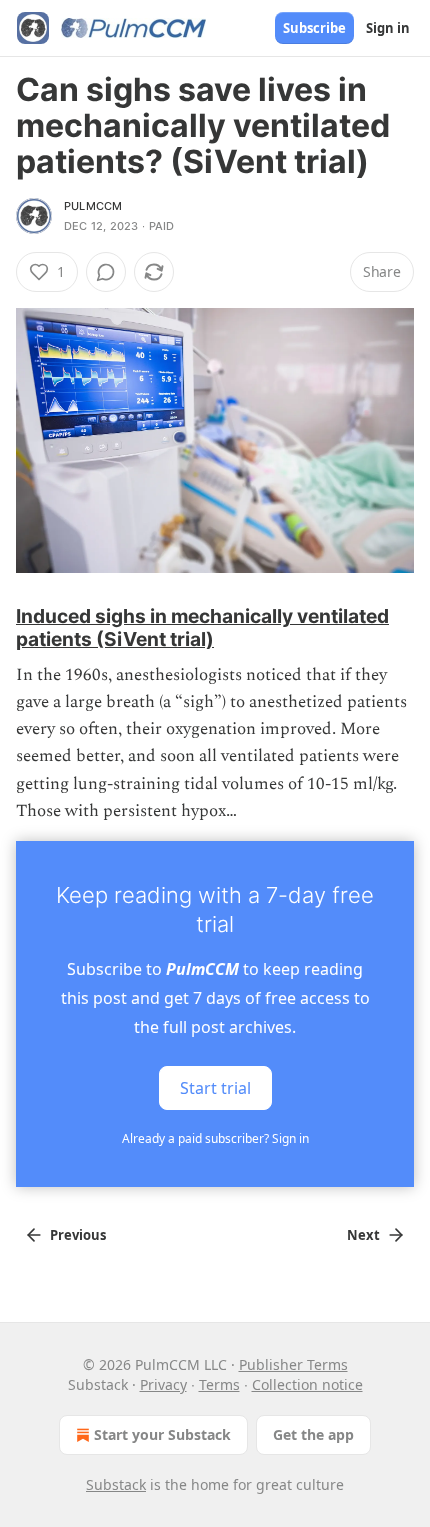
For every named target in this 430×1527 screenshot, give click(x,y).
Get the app (313, 1434)
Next (363, 1235)
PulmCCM (93, 206)
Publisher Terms (293, 1364)
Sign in (388, 28)
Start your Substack (162, 1434)
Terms (219, 1384)
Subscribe (314, 28)
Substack (116, 1484)
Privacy (163, 1384)
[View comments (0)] (106, 272)
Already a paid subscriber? (215, 1138)
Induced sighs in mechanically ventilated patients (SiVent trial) (202, 627)
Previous (78, 1235)
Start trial (215, 1087)
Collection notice (307, 1384)
